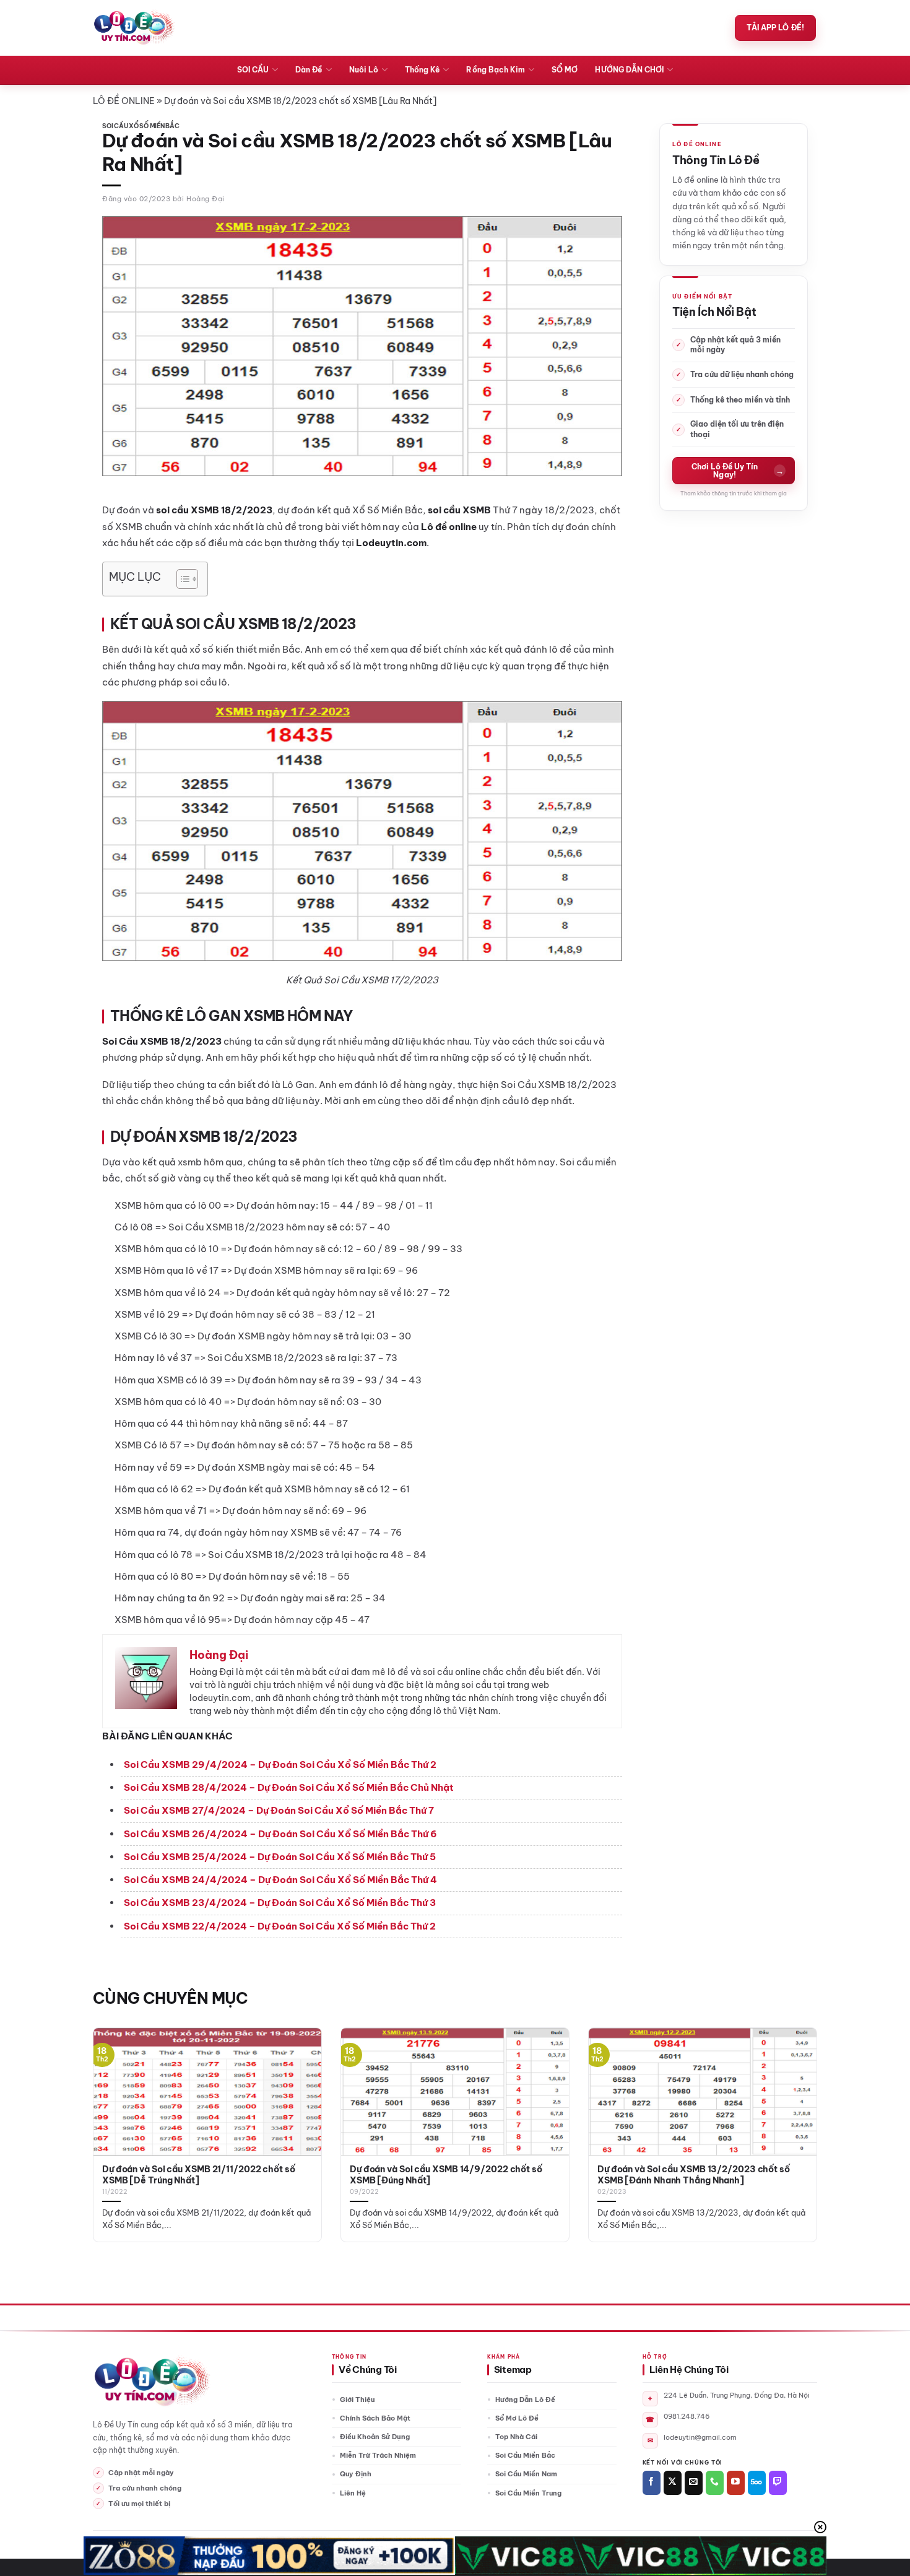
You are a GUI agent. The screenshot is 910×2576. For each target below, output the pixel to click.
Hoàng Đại (206, 199)
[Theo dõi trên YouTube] (736, 2483)
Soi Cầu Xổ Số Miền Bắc (141, 126)
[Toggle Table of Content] (181, 579)
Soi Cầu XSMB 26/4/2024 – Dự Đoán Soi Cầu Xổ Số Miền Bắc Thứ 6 (280, 1834)
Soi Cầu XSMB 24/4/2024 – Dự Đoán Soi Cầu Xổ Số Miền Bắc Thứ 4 (280, 1880)
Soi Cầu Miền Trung (528, 2493)
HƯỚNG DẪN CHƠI (629, 70)
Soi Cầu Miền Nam (526, 2474)
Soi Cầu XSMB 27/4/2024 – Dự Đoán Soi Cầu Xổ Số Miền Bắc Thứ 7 (279, 1810)
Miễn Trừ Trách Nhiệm (378, 2455)
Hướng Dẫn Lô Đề (525, 2400)
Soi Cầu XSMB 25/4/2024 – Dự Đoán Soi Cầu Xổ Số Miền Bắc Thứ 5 (280, 1857)
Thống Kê (422, 70)
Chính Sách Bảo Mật (375, 2418)
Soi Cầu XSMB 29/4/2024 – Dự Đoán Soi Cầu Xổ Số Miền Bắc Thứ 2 (280, 1764)
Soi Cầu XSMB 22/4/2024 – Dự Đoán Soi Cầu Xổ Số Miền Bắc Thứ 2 (280, 1926)
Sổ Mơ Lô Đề (517, 2418)
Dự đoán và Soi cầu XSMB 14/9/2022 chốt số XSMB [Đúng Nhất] (446, 2175)
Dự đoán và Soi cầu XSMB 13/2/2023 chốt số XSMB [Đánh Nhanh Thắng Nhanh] (694, 2175)
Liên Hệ (353, 2493)
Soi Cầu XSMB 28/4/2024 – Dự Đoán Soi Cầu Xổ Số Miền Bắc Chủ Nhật (289, 1787)
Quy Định (356, 2474)
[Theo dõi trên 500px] (757, 2483)
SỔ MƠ (565, 70)
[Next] (796, 2107)
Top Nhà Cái (516, 2437)
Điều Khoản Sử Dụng (375, 2437)
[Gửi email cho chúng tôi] (694, 2483)
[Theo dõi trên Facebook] (652, 2483)
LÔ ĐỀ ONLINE (124, 101)
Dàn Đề (309, 70)
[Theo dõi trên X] (673, 2483)
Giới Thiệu (357, 2400)
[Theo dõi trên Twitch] (778, 2483)
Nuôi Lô (364, 70)
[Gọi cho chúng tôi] (715, 2483)
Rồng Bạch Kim (496, 70)
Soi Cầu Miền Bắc (525, 2455)
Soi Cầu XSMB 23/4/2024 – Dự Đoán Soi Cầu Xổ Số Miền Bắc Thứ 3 (280, 1903)
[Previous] (114, 2107)
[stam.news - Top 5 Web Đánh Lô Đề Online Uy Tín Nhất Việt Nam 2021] (134, 28)
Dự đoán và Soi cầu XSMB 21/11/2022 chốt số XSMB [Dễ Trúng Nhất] (199, 2175)
